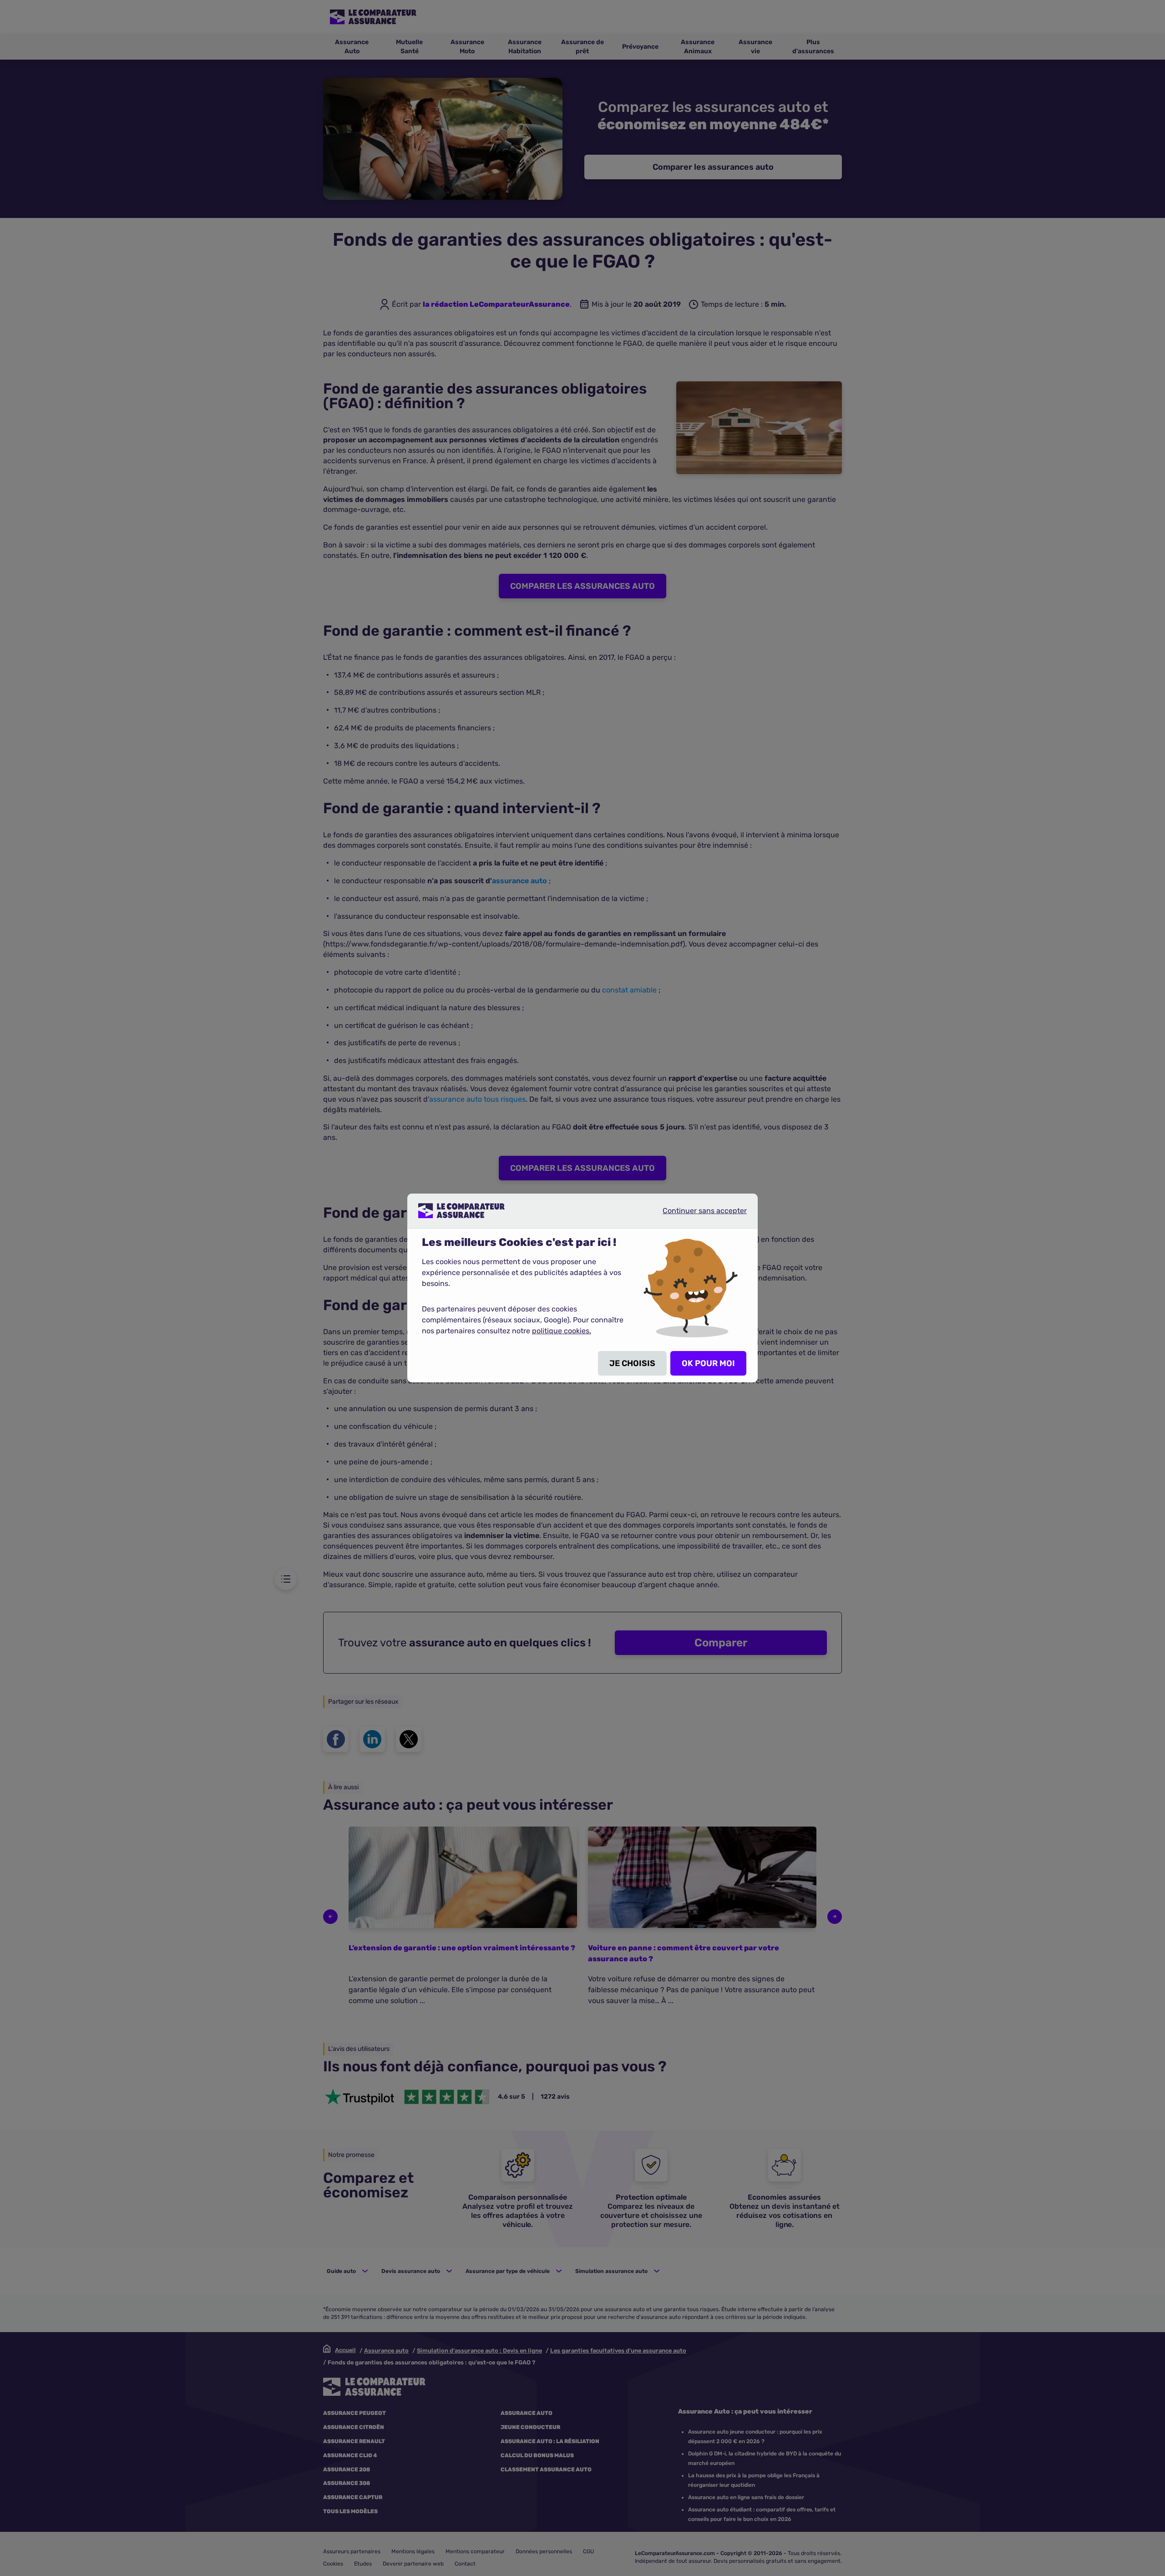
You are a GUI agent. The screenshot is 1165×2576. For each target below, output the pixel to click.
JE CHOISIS (632, 1363)
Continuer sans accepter (697, 1214)
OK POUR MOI (708, 1363)
